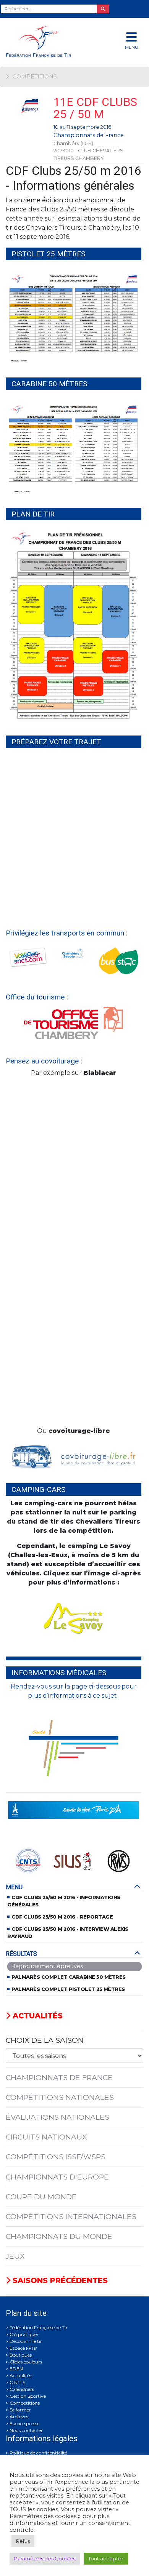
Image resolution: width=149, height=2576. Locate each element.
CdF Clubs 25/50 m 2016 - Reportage (62, 1917)
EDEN (16, 2369)
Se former (20, 2410)
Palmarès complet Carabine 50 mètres (69, 1977)
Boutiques (21, 2355)
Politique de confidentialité (38, 2453)
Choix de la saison (45, 2040)
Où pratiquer (24, 2334)
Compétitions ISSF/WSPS (56, 2157)
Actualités (36, 2016)
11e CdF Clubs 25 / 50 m (95, 108)
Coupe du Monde (41, 2197)
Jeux (15, 2256)
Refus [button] (23, 2541)
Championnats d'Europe (57, 2177)
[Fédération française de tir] (50, 41)
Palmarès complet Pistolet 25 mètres (68, 1989)
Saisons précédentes (59, 2280)
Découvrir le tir (26, 2341)
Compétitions (25, 2403)
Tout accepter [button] (106, 2558)
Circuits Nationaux (46, 2137)
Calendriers (22, 2389)
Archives (19, 2417)
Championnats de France (89, 135)
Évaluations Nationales (57, 2117)
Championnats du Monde (59, 2236)
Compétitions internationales (71, 2216)
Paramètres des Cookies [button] (45, 2558)
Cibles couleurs (26, 2362)
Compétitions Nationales (60, 2097)
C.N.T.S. (18, 2382)
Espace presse (24, 2423)
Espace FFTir (23, 2348)
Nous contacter (26, 2430)
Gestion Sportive (28, 2396)
